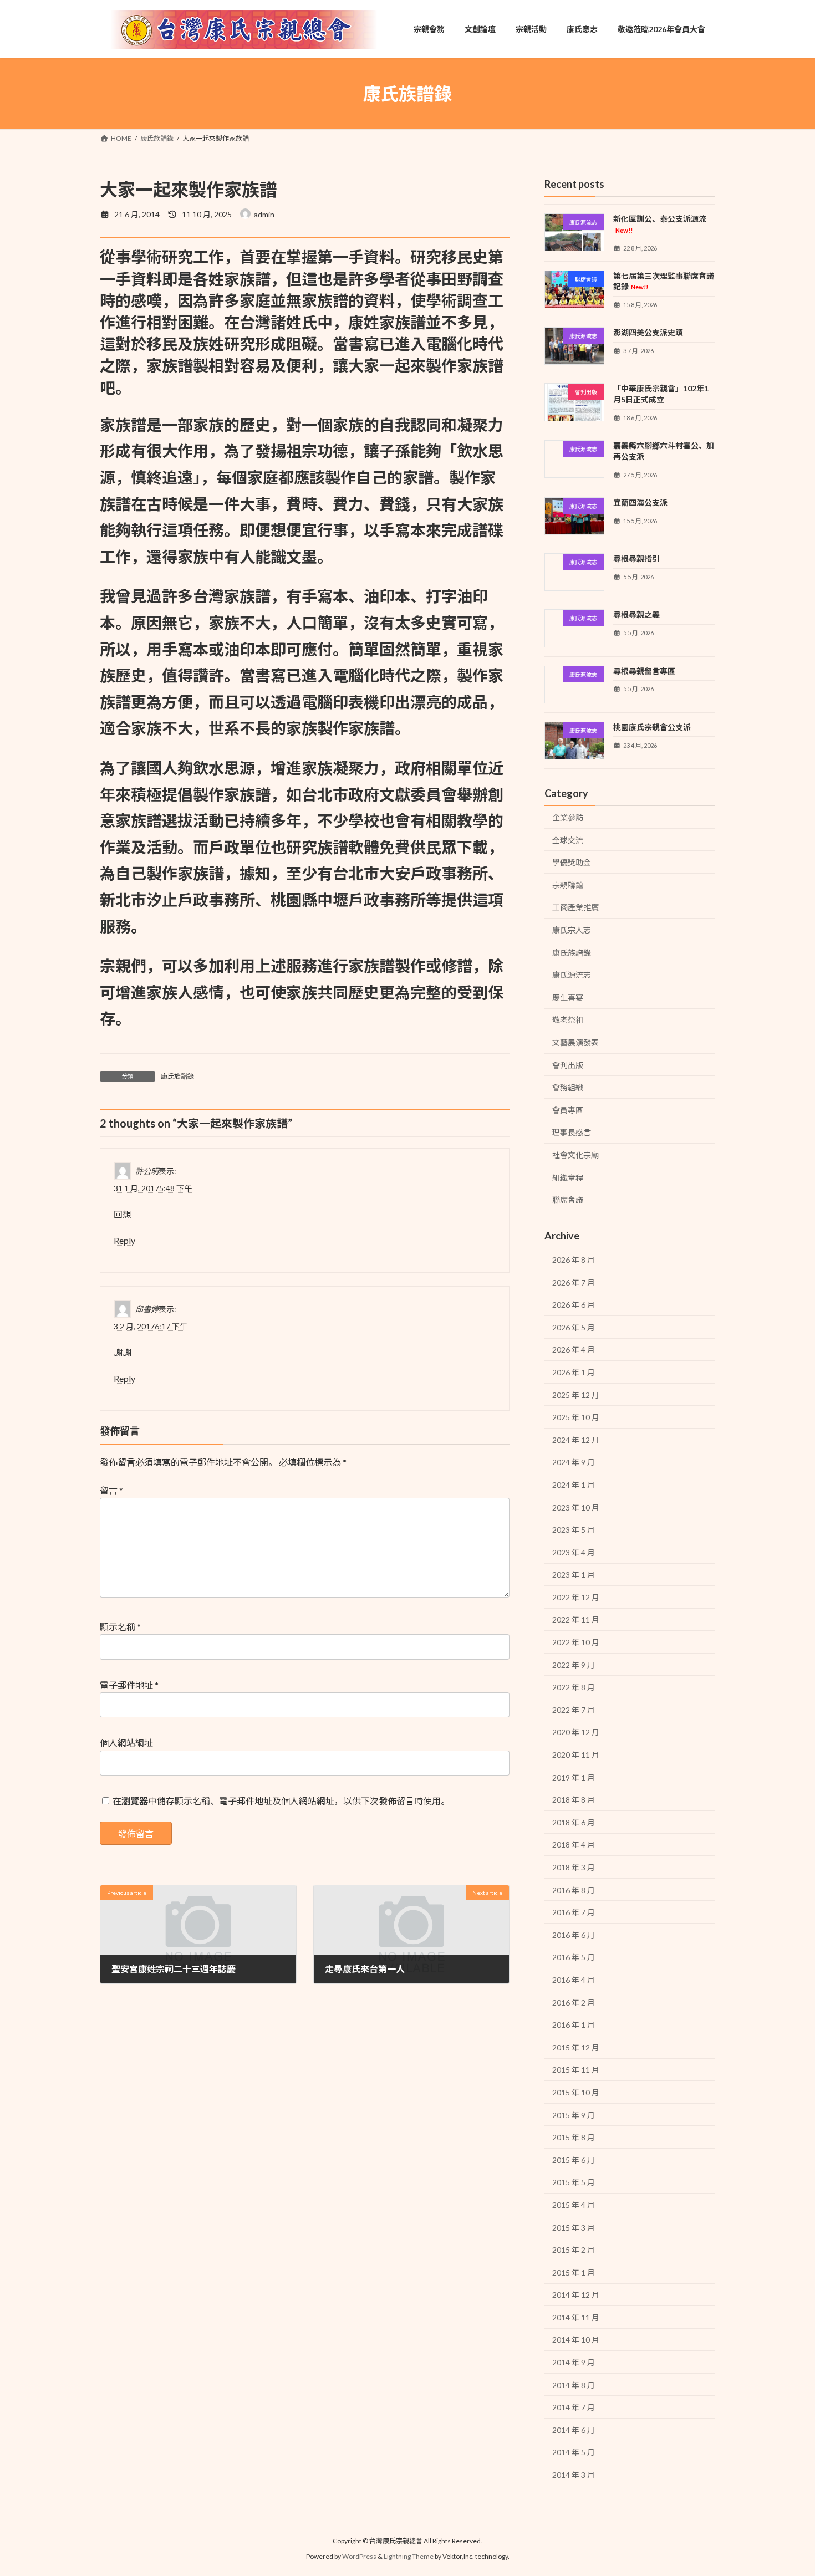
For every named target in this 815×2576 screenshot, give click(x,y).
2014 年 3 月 (574, 2475)
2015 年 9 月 (574, 2115)
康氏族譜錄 (177, 1076)
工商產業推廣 (575, 907)
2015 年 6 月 (574, 2160)
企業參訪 (568, 817)
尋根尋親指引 (636, 558)
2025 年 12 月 (576, 1395)
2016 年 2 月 (574, 2003)
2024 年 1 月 (574, 1485)
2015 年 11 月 (576, 2070)
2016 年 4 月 (574, 1980)
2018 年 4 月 (574, 1845)
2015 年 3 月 (574, 2228)
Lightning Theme (409, 2556)
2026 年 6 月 (574, 1305)
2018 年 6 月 (574, 1822)
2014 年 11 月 (576, 2317)
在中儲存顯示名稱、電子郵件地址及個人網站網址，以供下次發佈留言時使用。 (281, 1801)
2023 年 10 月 (576, 1508)
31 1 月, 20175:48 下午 (153, 1188)
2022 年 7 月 (574, 1710)
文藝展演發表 (575, 1042)
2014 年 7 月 (574, 2407)
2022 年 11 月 (576, 1620)
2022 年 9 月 (574, 1665)
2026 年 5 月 (574, 1327)
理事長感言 (572, 1132)
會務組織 (568, 1087)
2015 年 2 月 (574, 2250)
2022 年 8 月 (574, 1687)
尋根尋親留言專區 (644, 671)
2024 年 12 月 (576, 1440)
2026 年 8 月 (574, 1260)
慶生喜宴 (568, 998)
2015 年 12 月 (576, 2047)
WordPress (359, 2556)
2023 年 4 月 (574, 1552)
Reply (124, 1240)
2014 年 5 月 (574, 2452)
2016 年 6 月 (574, 1935)
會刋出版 (568, 1065)
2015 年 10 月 (576, 2092)
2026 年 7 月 (574, 1282)
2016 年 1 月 (574, 2025)
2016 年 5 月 (574, 1957)
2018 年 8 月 (574, 1800)
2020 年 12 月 (576, 1732)
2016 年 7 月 (574, 1912)
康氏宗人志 (572, 930)
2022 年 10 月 (576, 1642)
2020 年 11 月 (576, 1755)
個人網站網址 (126, 1743)
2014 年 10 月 (576, 2340)
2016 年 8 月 (574, 1890)
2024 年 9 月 (574, 1462)
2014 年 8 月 (574, 2385)
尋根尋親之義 (636, 614)
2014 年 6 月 (574, 2430)
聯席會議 (568, 1200)
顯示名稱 (120, 1627)
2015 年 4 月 (574, 2205)
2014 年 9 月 (574, 2362)
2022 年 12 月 (576, 1597)
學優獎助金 (572, 862)
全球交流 (568, 840)
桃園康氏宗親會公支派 (652, 727)
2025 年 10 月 (576, 1417)
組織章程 (568, 1178)
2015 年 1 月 (574, 2273)
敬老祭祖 (568, 1020)
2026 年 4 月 (574, 1350)
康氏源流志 (572, 975)
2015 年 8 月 (574, 2137)
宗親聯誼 (568, 885)
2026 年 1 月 (574, 1372)
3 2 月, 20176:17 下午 (151, 1326)
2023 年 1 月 (574, 1575)
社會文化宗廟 (575, 1155)
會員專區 (568, 1110)
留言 (111, 1490)
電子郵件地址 (129, 1685)
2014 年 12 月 (576, 2295)
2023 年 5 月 (574, 1530)
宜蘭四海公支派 (640, 503)
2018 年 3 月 (574, 1867)
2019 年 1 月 (574, 1777)
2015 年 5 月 (574, 2182)
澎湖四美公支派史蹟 (648, 332)
